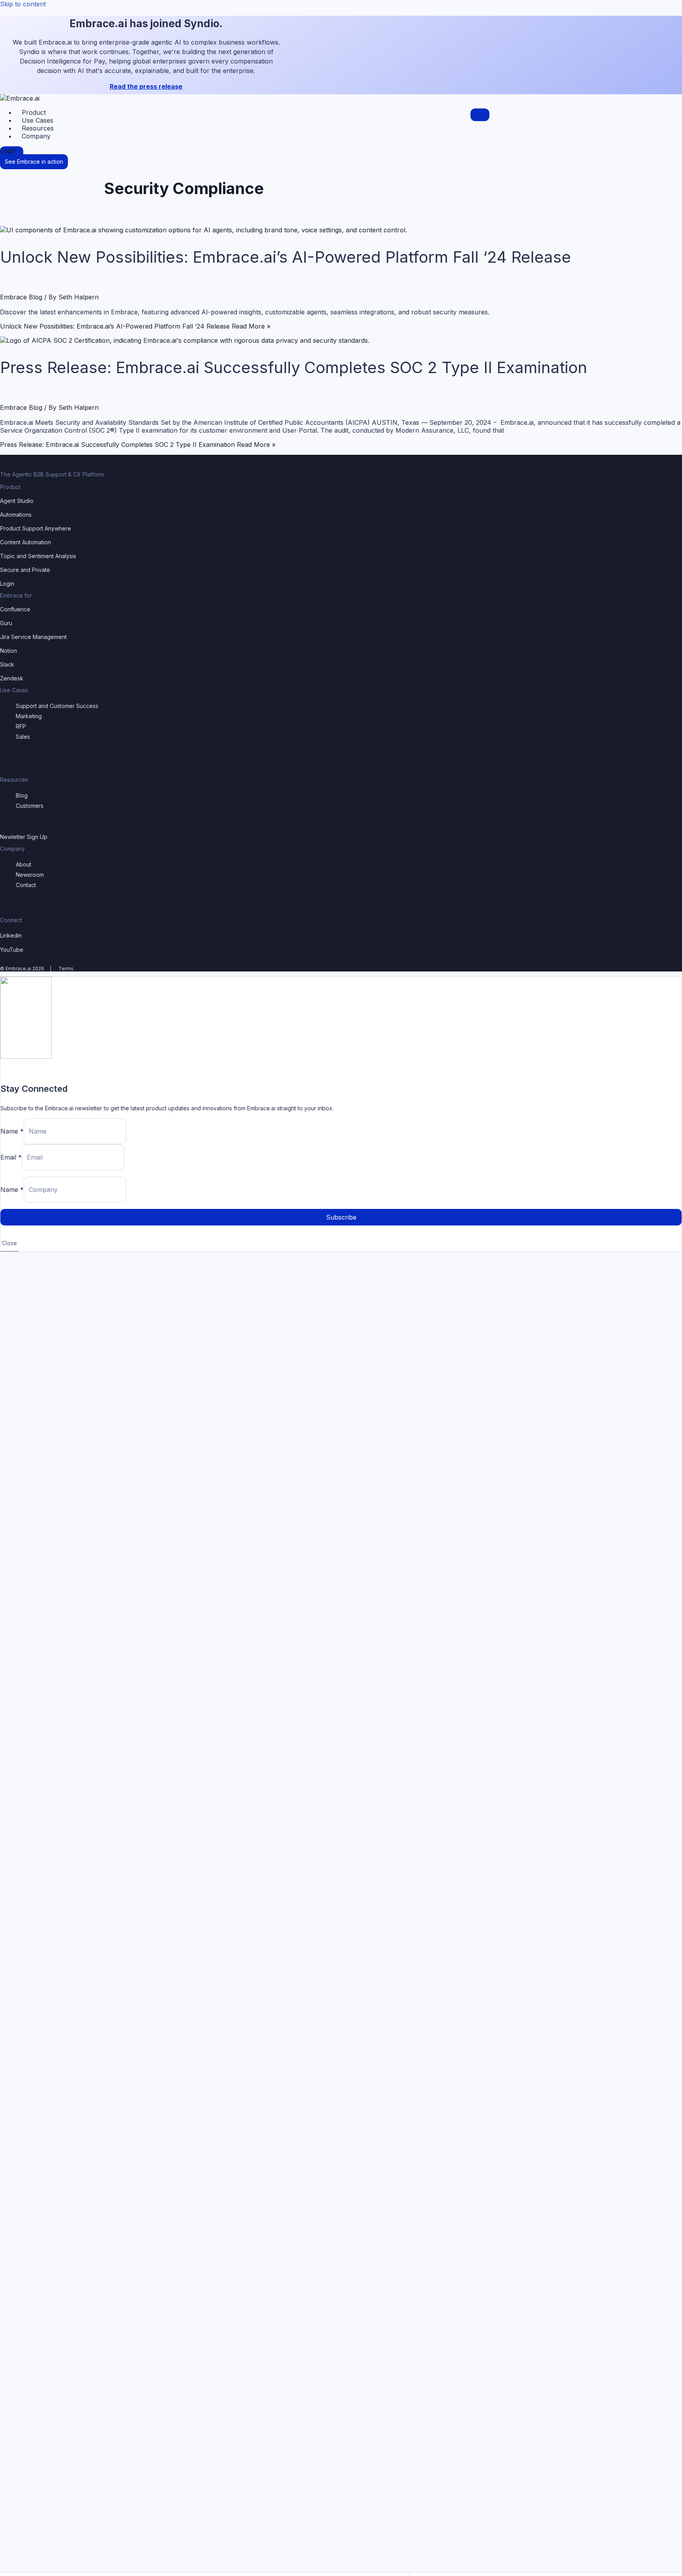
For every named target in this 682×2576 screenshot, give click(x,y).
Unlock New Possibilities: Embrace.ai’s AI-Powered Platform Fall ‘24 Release (286, 257)
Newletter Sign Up (24, 837)
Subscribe (341, 1217)
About (23, 864)
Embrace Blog (21, 297)
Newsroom (30, 875)
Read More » (135, 326)
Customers (30, 806)
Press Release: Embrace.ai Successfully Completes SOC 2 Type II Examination (294, 367)
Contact (26, 885)
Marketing (29, 716)
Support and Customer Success (57, 706)
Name (12, 1131)
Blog (22, 795)
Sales (23, 737)
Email (11, 1157)
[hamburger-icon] (480, 115)
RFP (21, 726)
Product (34, 112)
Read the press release (146, 86)
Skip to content (23, 4)
